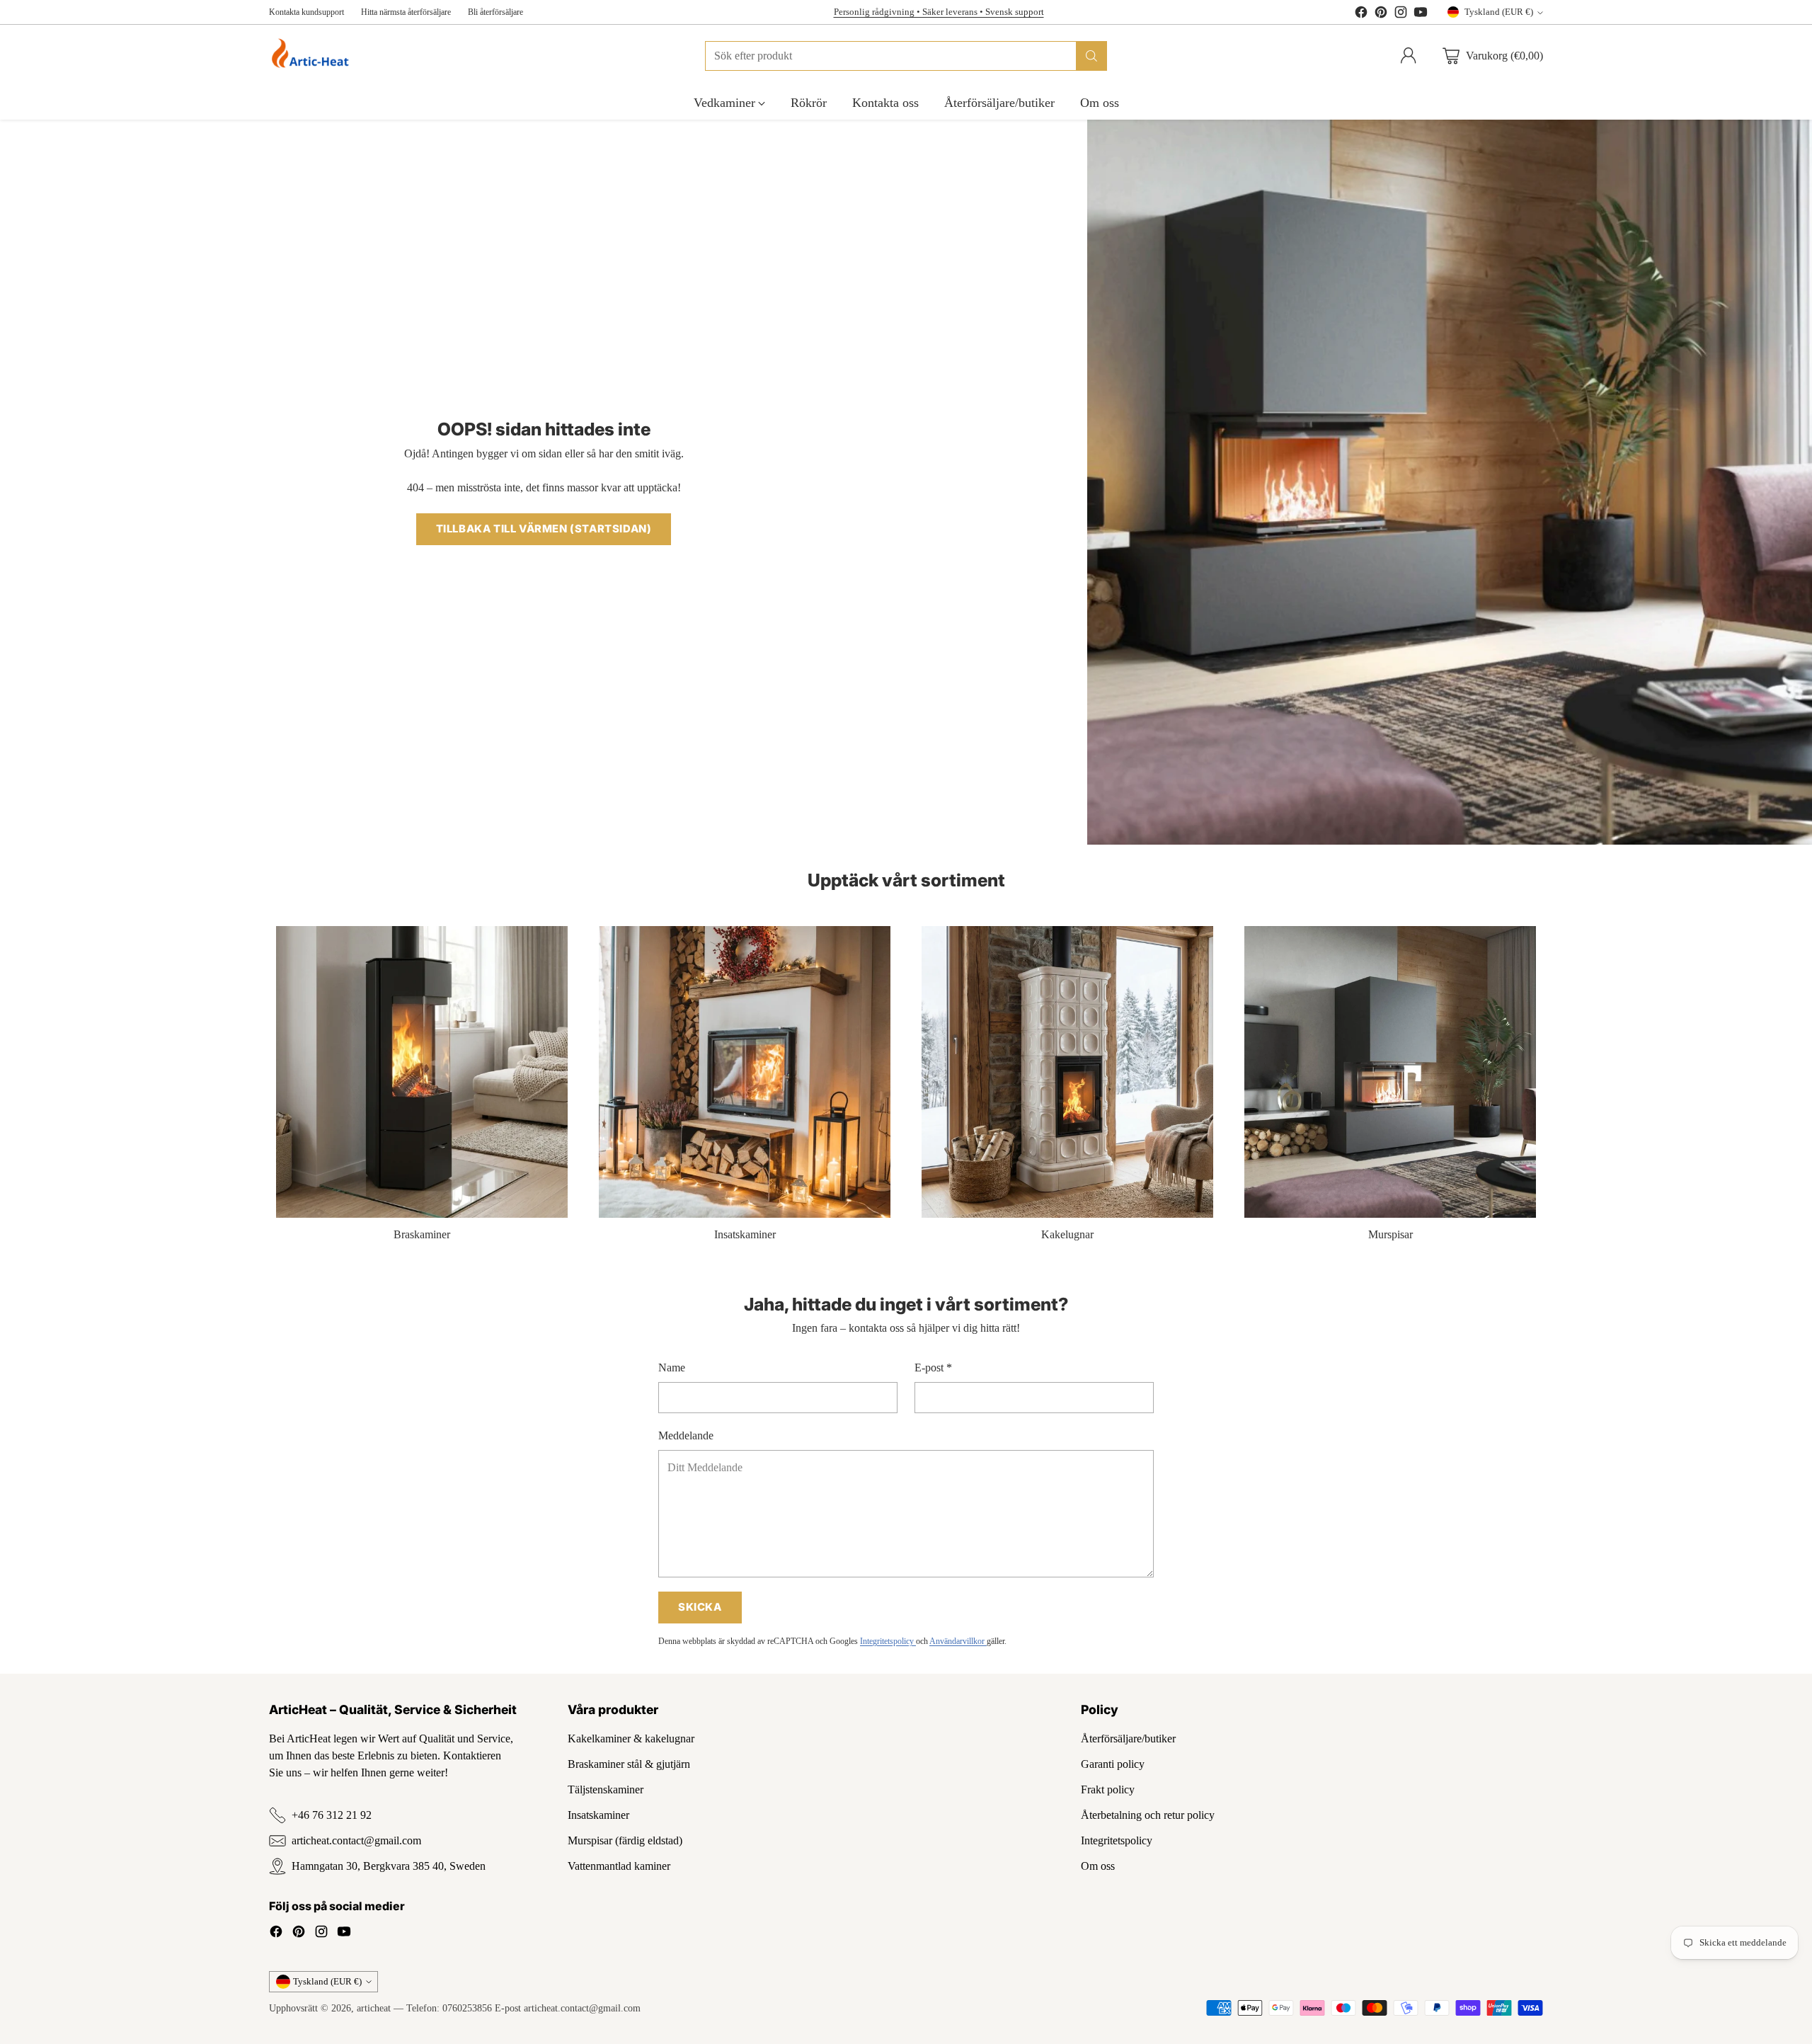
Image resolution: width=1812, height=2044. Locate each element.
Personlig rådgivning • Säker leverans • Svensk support (939, 12)
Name (672, 1368)
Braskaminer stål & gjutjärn (629, 1764)
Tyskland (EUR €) (1499, 12)
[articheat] (313, 56)
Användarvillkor (958, 1641)
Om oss (1098, 1866)
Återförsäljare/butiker (1128, 1738)
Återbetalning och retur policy (1148, 1815)
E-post (933, 1368)
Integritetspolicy (888, 1641)
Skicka (700, 1607)
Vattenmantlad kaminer (619, 1866)
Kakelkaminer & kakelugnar (631, 1738)
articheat (374, 2008)
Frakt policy (1108, 1789)
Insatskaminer (598, 1815)
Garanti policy (1113, 1764)
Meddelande (686, 1435)
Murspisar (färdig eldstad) (625, 1840)
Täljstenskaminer (606, 1789)
